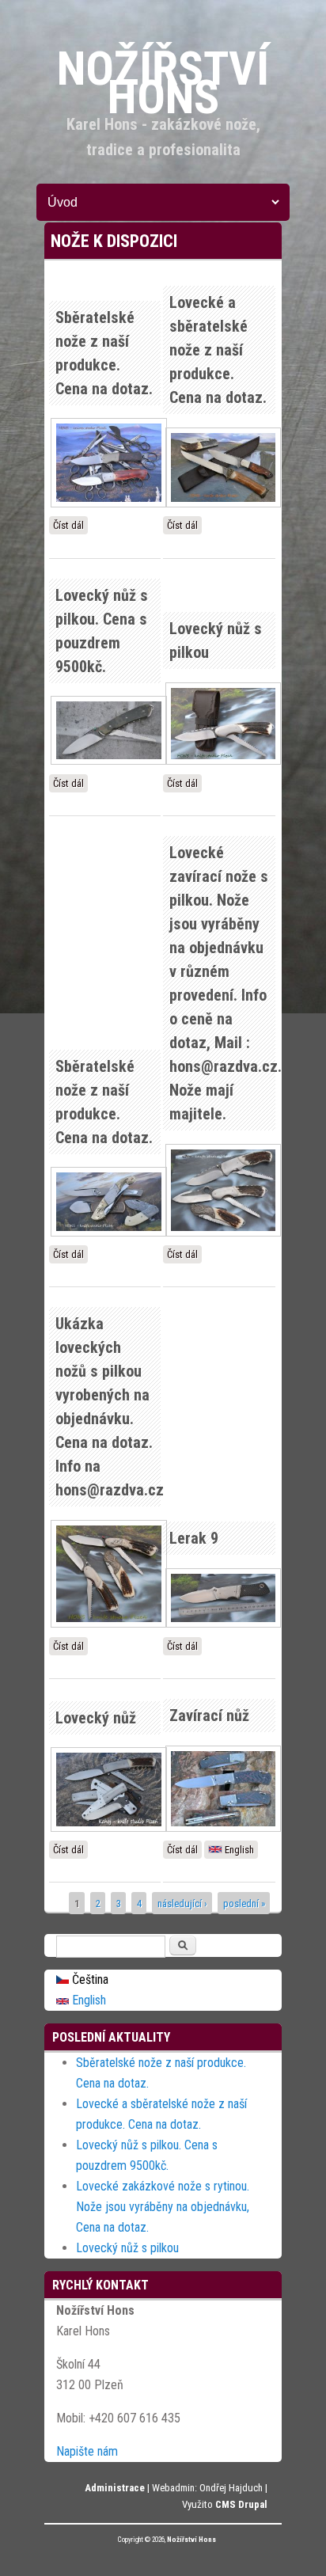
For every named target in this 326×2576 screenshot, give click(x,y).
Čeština (89, 1979)
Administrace (115, 2488)
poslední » (244, 1903)
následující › (182, 1903)
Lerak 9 (194, 1538)
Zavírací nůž (209, 1715)
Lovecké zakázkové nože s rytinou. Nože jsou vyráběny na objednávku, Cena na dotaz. (163, 2207)
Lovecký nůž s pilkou (127, 2248)
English (238, 1850)
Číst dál (70, 527)
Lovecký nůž (96, 1718)
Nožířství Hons (191, 2540)
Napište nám (87, 2451)
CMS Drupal (241, 2504)
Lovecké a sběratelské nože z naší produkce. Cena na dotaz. (218, 350)
